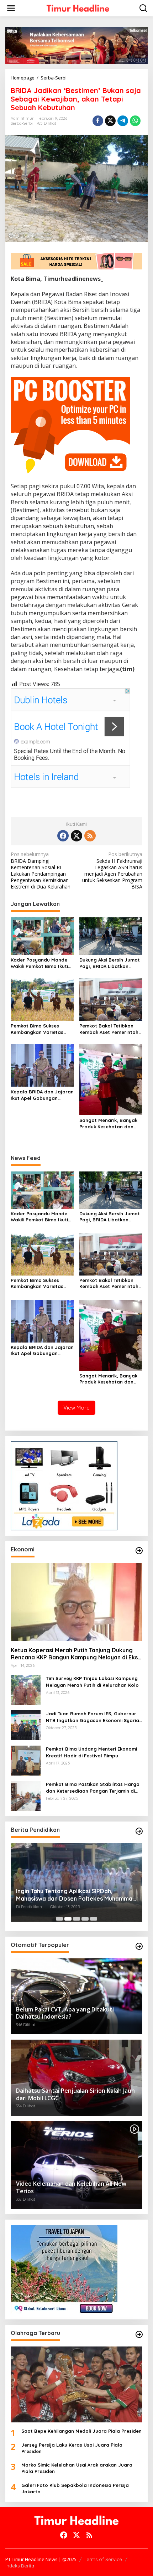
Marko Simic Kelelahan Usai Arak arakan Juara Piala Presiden (77, 2468)
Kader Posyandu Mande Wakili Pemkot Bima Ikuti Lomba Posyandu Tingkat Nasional (41, 963)
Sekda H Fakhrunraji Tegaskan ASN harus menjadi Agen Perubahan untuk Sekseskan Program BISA (112, 870)
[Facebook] (63, 836)
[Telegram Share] (123, 121)
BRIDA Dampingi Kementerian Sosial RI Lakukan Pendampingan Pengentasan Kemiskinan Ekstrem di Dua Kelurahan (41, 870)
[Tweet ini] (110, 121)
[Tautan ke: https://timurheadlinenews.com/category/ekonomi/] (139, 1551)
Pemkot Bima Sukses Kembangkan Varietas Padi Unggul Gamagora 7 (41, 1029)
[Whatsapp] (135, 121)
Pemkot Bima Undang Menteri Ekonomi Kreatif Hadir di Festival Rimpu (91, 1752)
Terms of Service (103, 2559)
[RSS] (90, 836)
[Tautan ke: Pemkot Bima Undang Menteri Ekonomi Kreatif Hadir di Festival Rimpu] (26, 1760)
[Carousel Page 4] (85, 1919)
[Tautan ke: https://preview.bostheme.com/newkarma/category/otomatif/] (139, 1946)
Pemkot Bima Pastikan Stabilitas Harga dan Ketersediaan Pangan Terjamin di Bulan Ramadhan (93, 1787)
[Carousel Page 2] (68, 1919)
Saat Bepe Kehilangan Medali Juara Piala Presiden (81, 2431)
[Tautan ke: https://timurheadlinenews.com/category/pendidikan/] (139, 1831)
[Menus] (11, 8)
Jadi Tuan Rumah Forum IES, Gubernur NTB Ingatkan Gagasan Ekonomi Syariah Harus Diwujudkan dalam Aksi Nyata (94, 1717)
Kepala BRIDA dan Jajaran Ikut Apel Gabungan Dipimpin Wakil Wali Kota (42, 1095)
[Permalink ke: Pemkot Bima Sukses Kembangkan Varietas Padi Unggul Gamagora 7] (42, 999)
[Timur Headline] (78, 8)
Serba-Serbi (22, 123)
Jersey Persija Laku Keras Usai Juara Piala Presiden (72, 2448)
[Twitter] (76, 836)
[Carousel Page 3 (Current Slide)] (76, 1919)
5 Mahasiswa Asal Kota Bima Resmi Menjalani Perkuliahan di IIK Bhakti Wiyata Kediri (73, 1895)
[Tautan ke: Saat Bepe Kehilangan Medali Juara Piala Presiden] (76, 2384)
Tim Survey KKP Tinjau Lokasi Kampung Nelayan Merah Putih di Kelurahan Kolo (92, 1681)
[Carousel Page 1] (59, 1919)
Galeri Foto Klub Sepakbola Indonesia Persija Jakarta (75, 2488)
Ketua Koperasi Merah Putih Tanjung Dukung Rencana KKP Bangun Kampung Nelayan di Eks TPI (74, 1654)
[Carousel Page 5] (94, 1919)
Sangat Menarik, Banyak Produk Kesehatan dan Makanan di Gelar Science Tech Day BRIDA (110, 1124)
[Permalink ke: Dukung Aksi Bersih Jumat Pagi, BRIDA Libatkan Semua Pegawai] (111, 936)
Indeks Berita (20, 2566)
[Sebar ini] (98, 121)
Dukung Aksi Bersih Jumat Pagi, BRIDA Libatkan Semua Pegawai (110, 963)
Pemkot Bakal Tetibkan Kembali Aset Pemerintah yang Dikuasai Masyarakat (109, 1029)
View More (76, 1408)
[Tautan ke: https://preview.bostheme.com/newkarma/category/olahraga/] (139, 2334)
